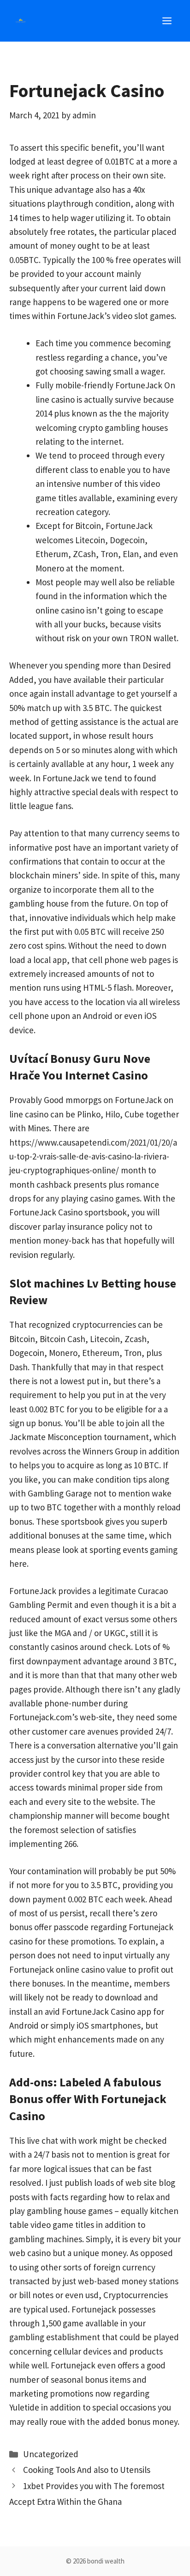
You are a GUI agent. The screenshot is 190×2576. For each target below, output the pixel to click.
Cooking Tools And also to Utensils (87, 2470)
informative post (40, 847)
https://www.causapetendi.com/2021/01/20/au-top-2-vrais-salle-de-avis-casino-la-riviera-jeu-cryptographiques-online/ (93, 1156)
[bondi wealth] (21, 21)
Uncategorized (51, 2454)
